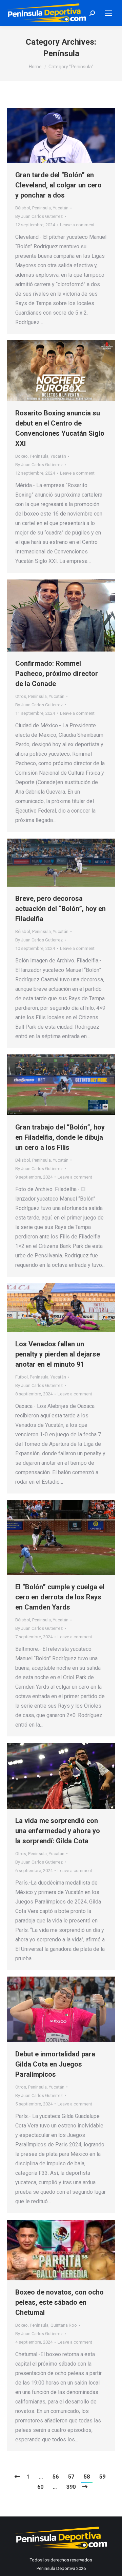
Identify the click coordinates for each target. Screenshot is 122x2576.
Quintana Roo (64, 2325)
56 (56, 2477)
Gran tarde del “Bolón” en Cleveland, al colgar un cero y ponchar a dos (58, 185)
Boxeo (22, 456)
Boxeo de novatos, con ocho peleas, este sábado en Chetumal (59, 2302)
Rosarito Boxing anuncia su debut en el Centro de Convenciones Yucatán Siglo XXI (60, 428)
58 (87, 2477)
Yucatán (61, 208)
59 (102, 2477)
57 (71, 2477)
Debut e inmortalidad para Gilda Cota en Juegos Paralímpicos (55, 2064)
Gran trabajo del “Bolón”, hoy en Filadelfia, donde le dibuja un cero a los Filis (60, 1137)
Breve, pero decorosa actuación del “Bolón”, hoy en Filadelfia (60, 909)
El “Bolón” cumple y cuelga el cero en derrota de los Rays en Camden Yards (60, 1597)
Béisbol (23, 208)
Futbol (22, 1377)
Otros (21, 696)
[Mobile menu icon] (108, 13)
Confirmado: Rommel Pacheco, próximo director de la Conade (57, 674)
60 (40, 2487)
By (39, 216)
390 (71, 2487)
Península (42, 208)
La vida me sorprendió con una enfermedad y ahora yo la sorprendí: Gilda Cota (58, 1831)
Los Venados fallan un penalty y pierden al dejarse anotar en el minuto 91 (58, 1354)
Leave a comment (77, 225)
